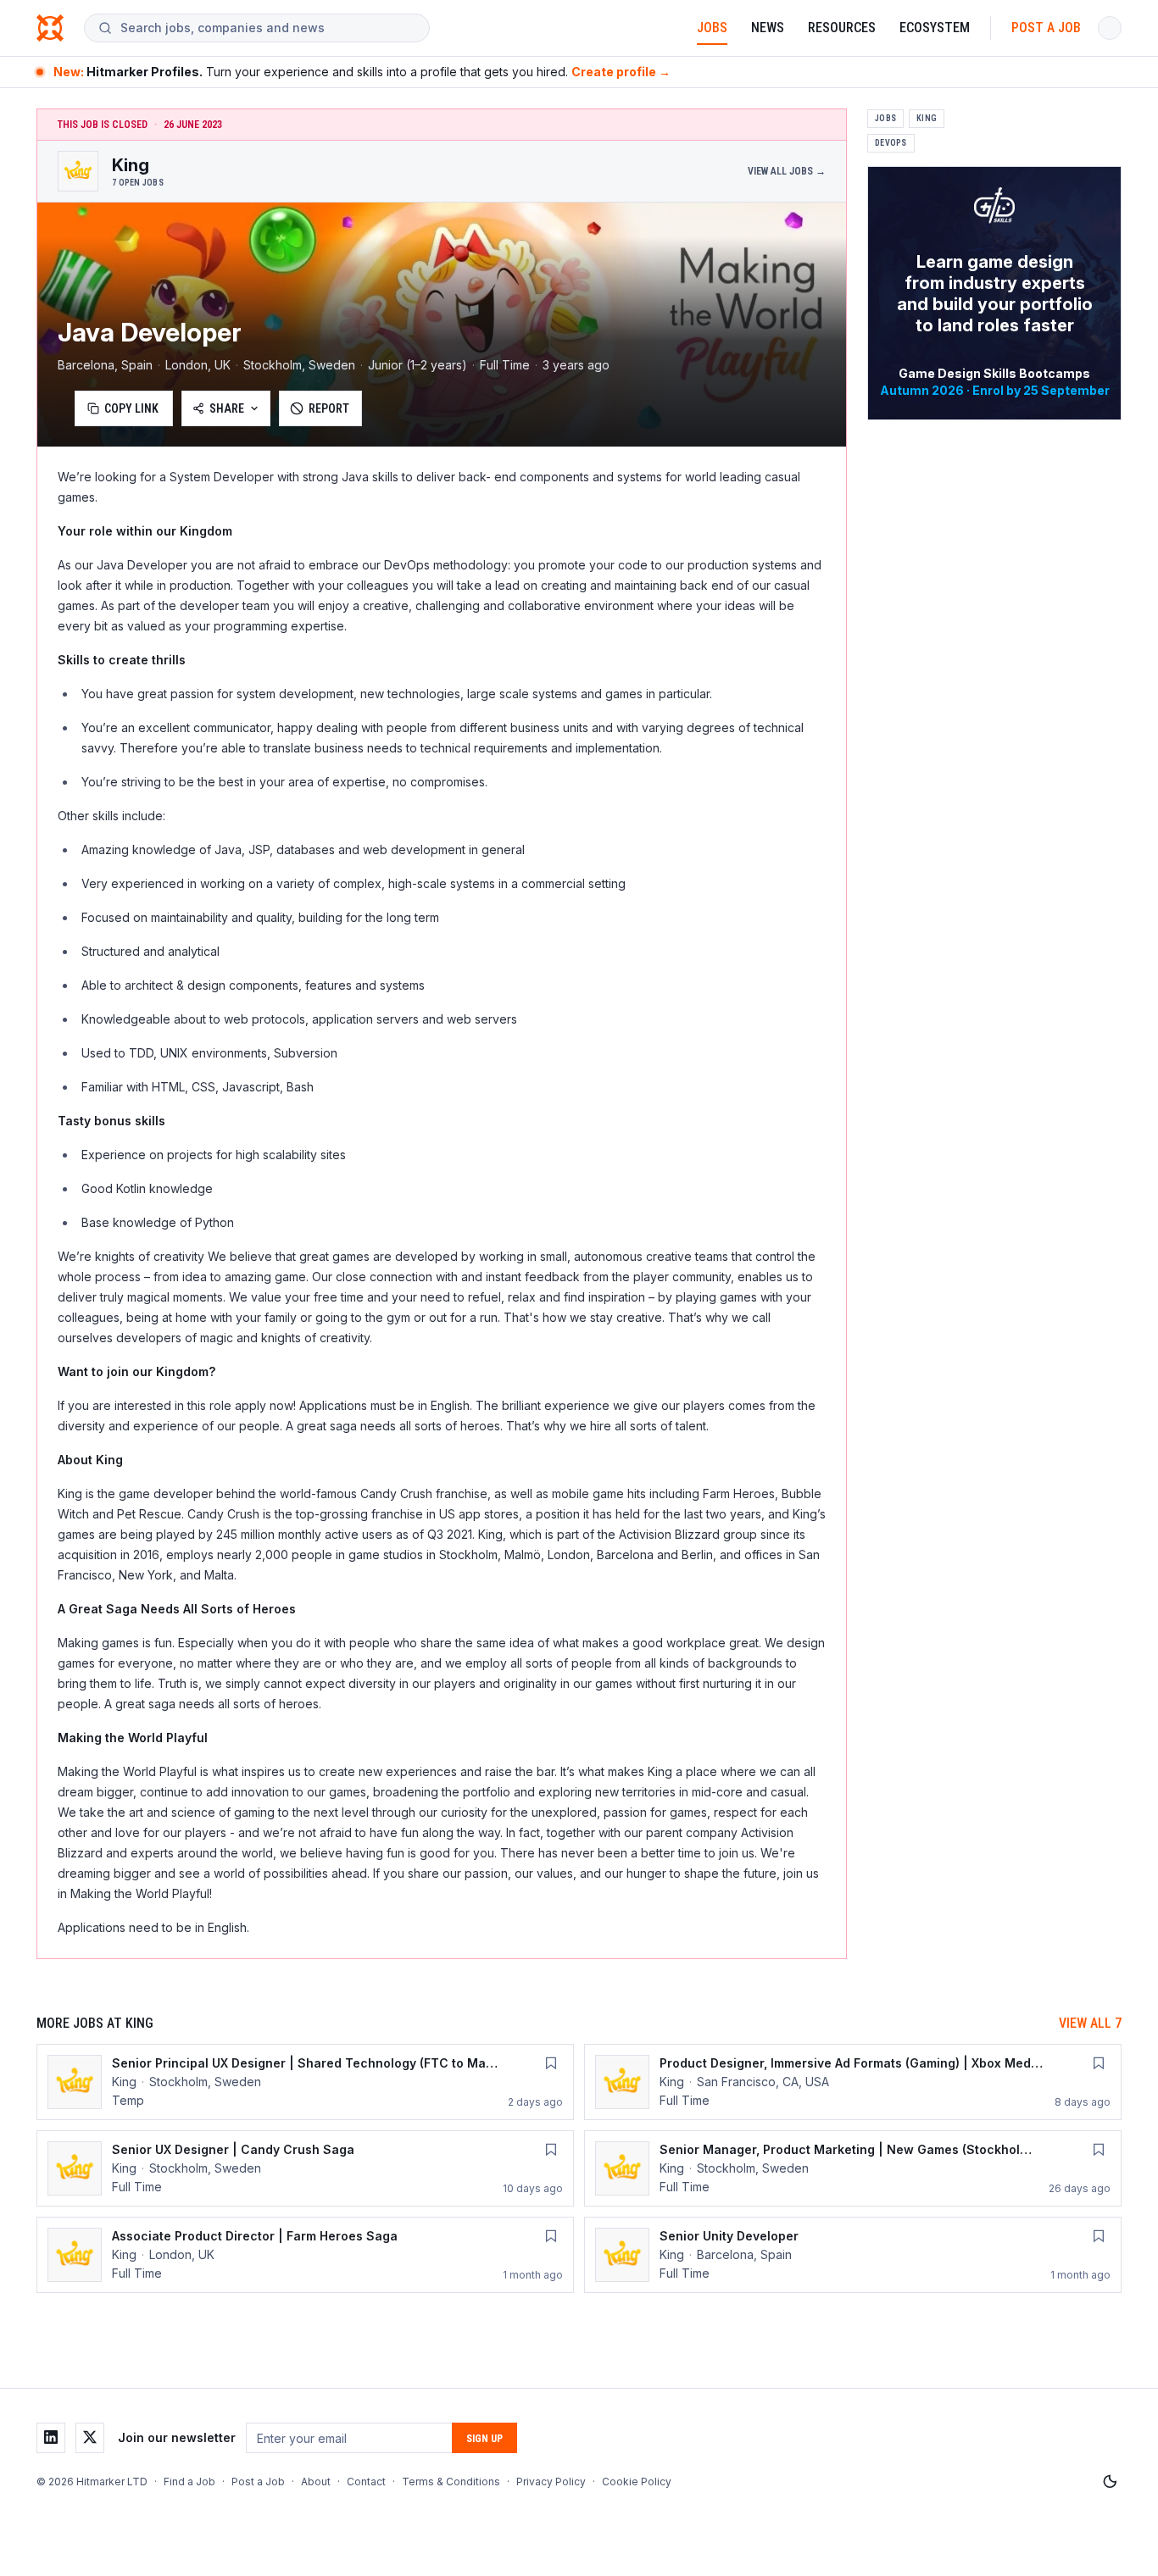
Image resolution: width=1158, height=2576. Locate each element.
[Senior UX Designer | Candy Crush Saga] (305, 2168)
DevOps (891, 143)
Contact (366, 2482)
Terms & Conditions (451, 2482)
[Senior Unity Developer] (853, 2255)
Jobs (712, 28)
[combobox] (268, 28)
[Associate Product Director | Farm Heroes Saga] (305, 2255)
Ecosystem (935, 28)
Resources (842, 28)
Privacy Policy (551, 2482)
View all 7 (1090, 2023)
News (768, 28)
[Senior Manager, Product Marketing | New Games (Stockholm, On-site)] (853, 2168)
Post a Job (1046, 28)
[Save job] (551, 2063)
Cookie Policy (637, 2482)
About (316, 2482)
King (927, 118)
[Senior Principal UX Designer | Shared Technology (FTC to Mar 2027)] (305, 2082)
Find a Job (189, 2482)
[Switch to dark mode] (1110, 2482)
